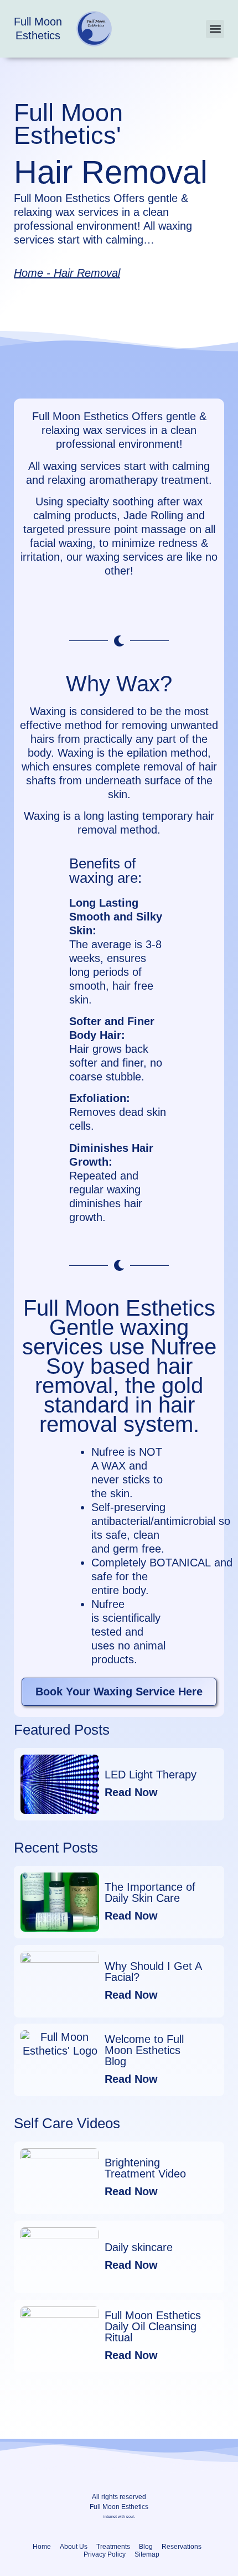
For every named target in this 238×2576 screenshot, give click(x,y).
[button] (215, 29)
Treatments (113, 2547)
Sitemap (147, 2554)
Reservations (182, 2547)
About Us (74, 2547)
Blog (146, 2547)
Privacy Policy (105, 2554)
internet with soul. (119, 2516)
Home (29, 273)
